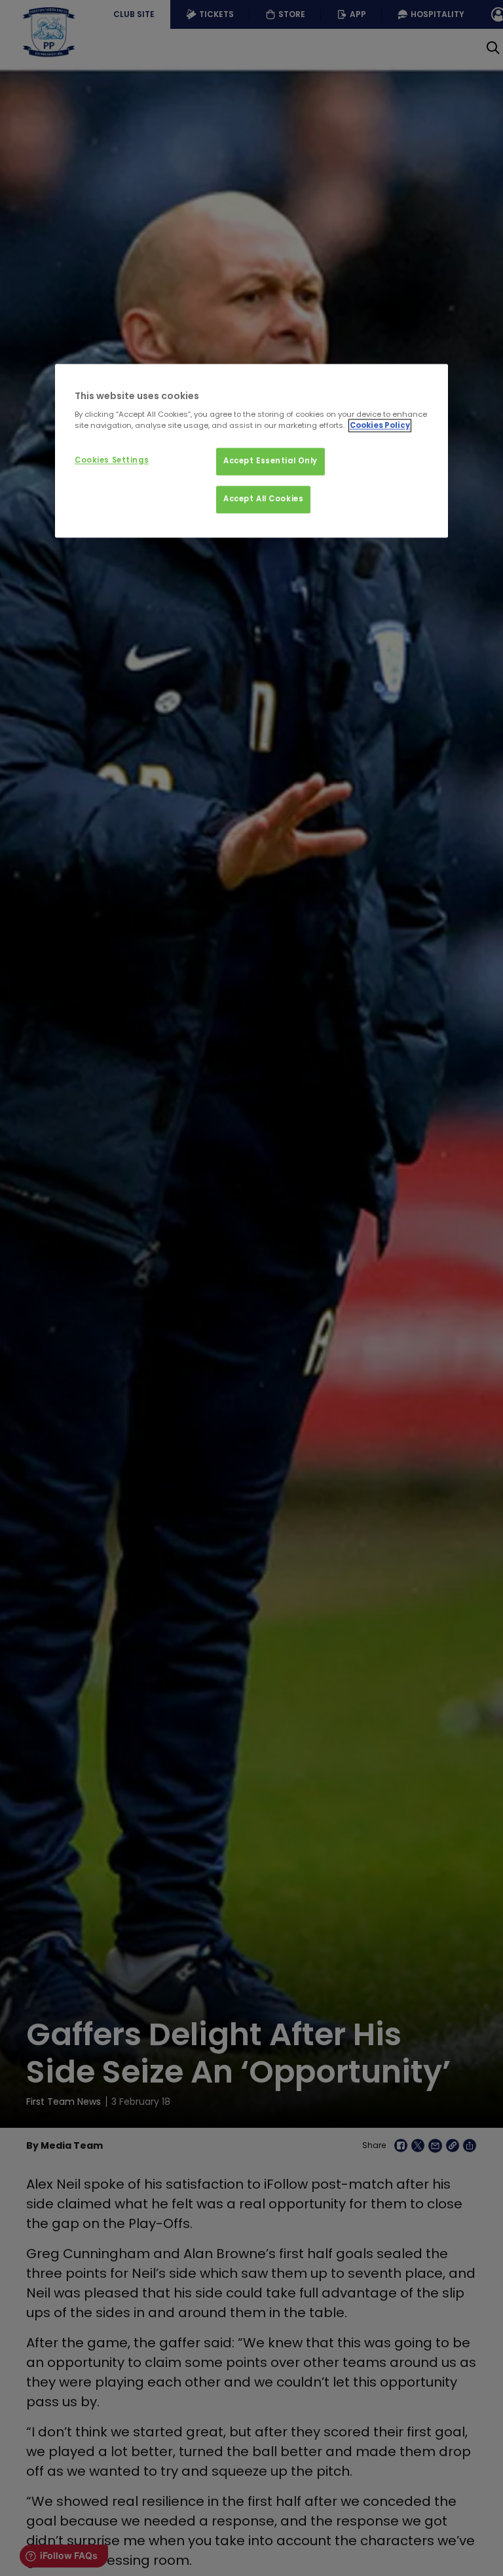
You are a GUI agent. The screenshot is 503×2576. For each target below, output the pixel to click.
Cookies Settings (112, 461)
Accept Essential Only (270, 461)
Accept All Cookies (263, 499)
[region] (251, 451)
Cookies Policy (380, 426)
